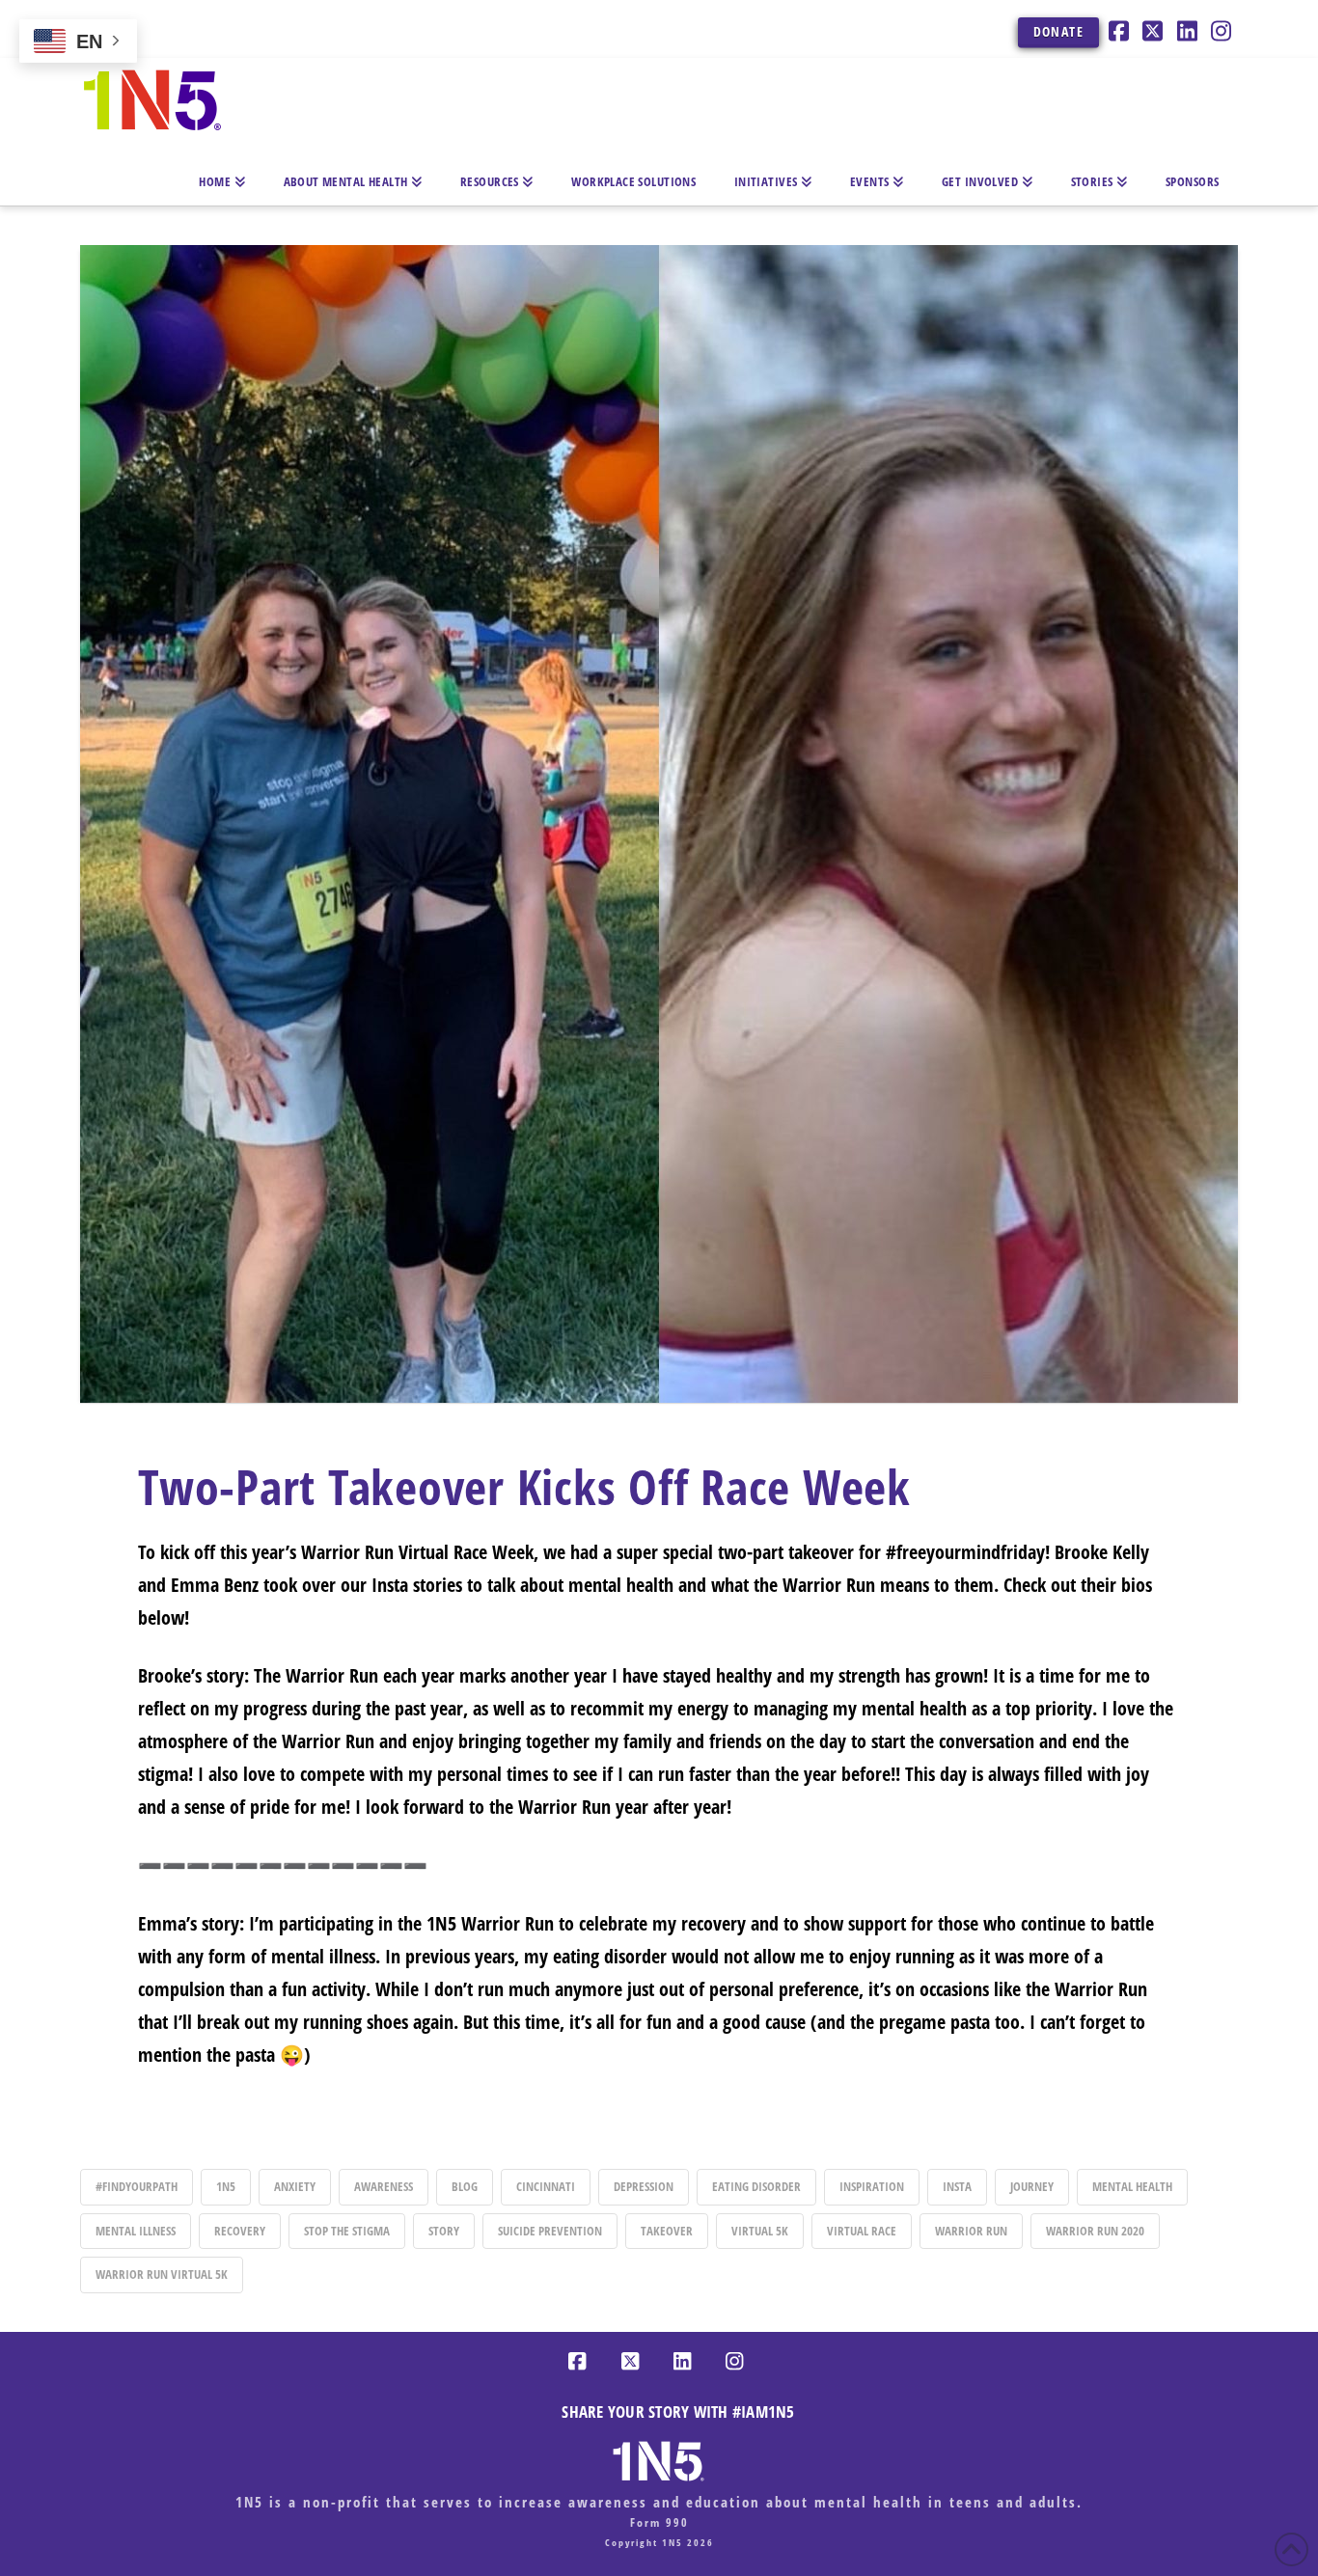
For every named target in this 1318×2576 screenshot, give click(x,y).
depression (644, 2186)
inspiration (872, 2186)
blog (465, 2186)
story (444, 2231)
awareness (384, 2186)
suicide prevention (550, 2231)
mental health (1132, 2186)
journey (1032, 2186)
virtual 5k (760, 2231)
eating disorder (756, 2186)
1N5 (226, 2186)
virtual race (862, 2231)
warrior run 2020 (1095, 2231)
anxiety (295, 2186)
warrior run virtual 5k (162, 2274)
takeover (667, 2231)
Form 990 (659, 2522)
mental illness (136, 2231)
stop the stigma (347, 2231)
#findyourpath (137, 2186)
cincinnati (546, 2186)
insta (957, 2186)
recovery (240, 2231)
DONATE (1058, 31)
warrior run (971, 2231)
